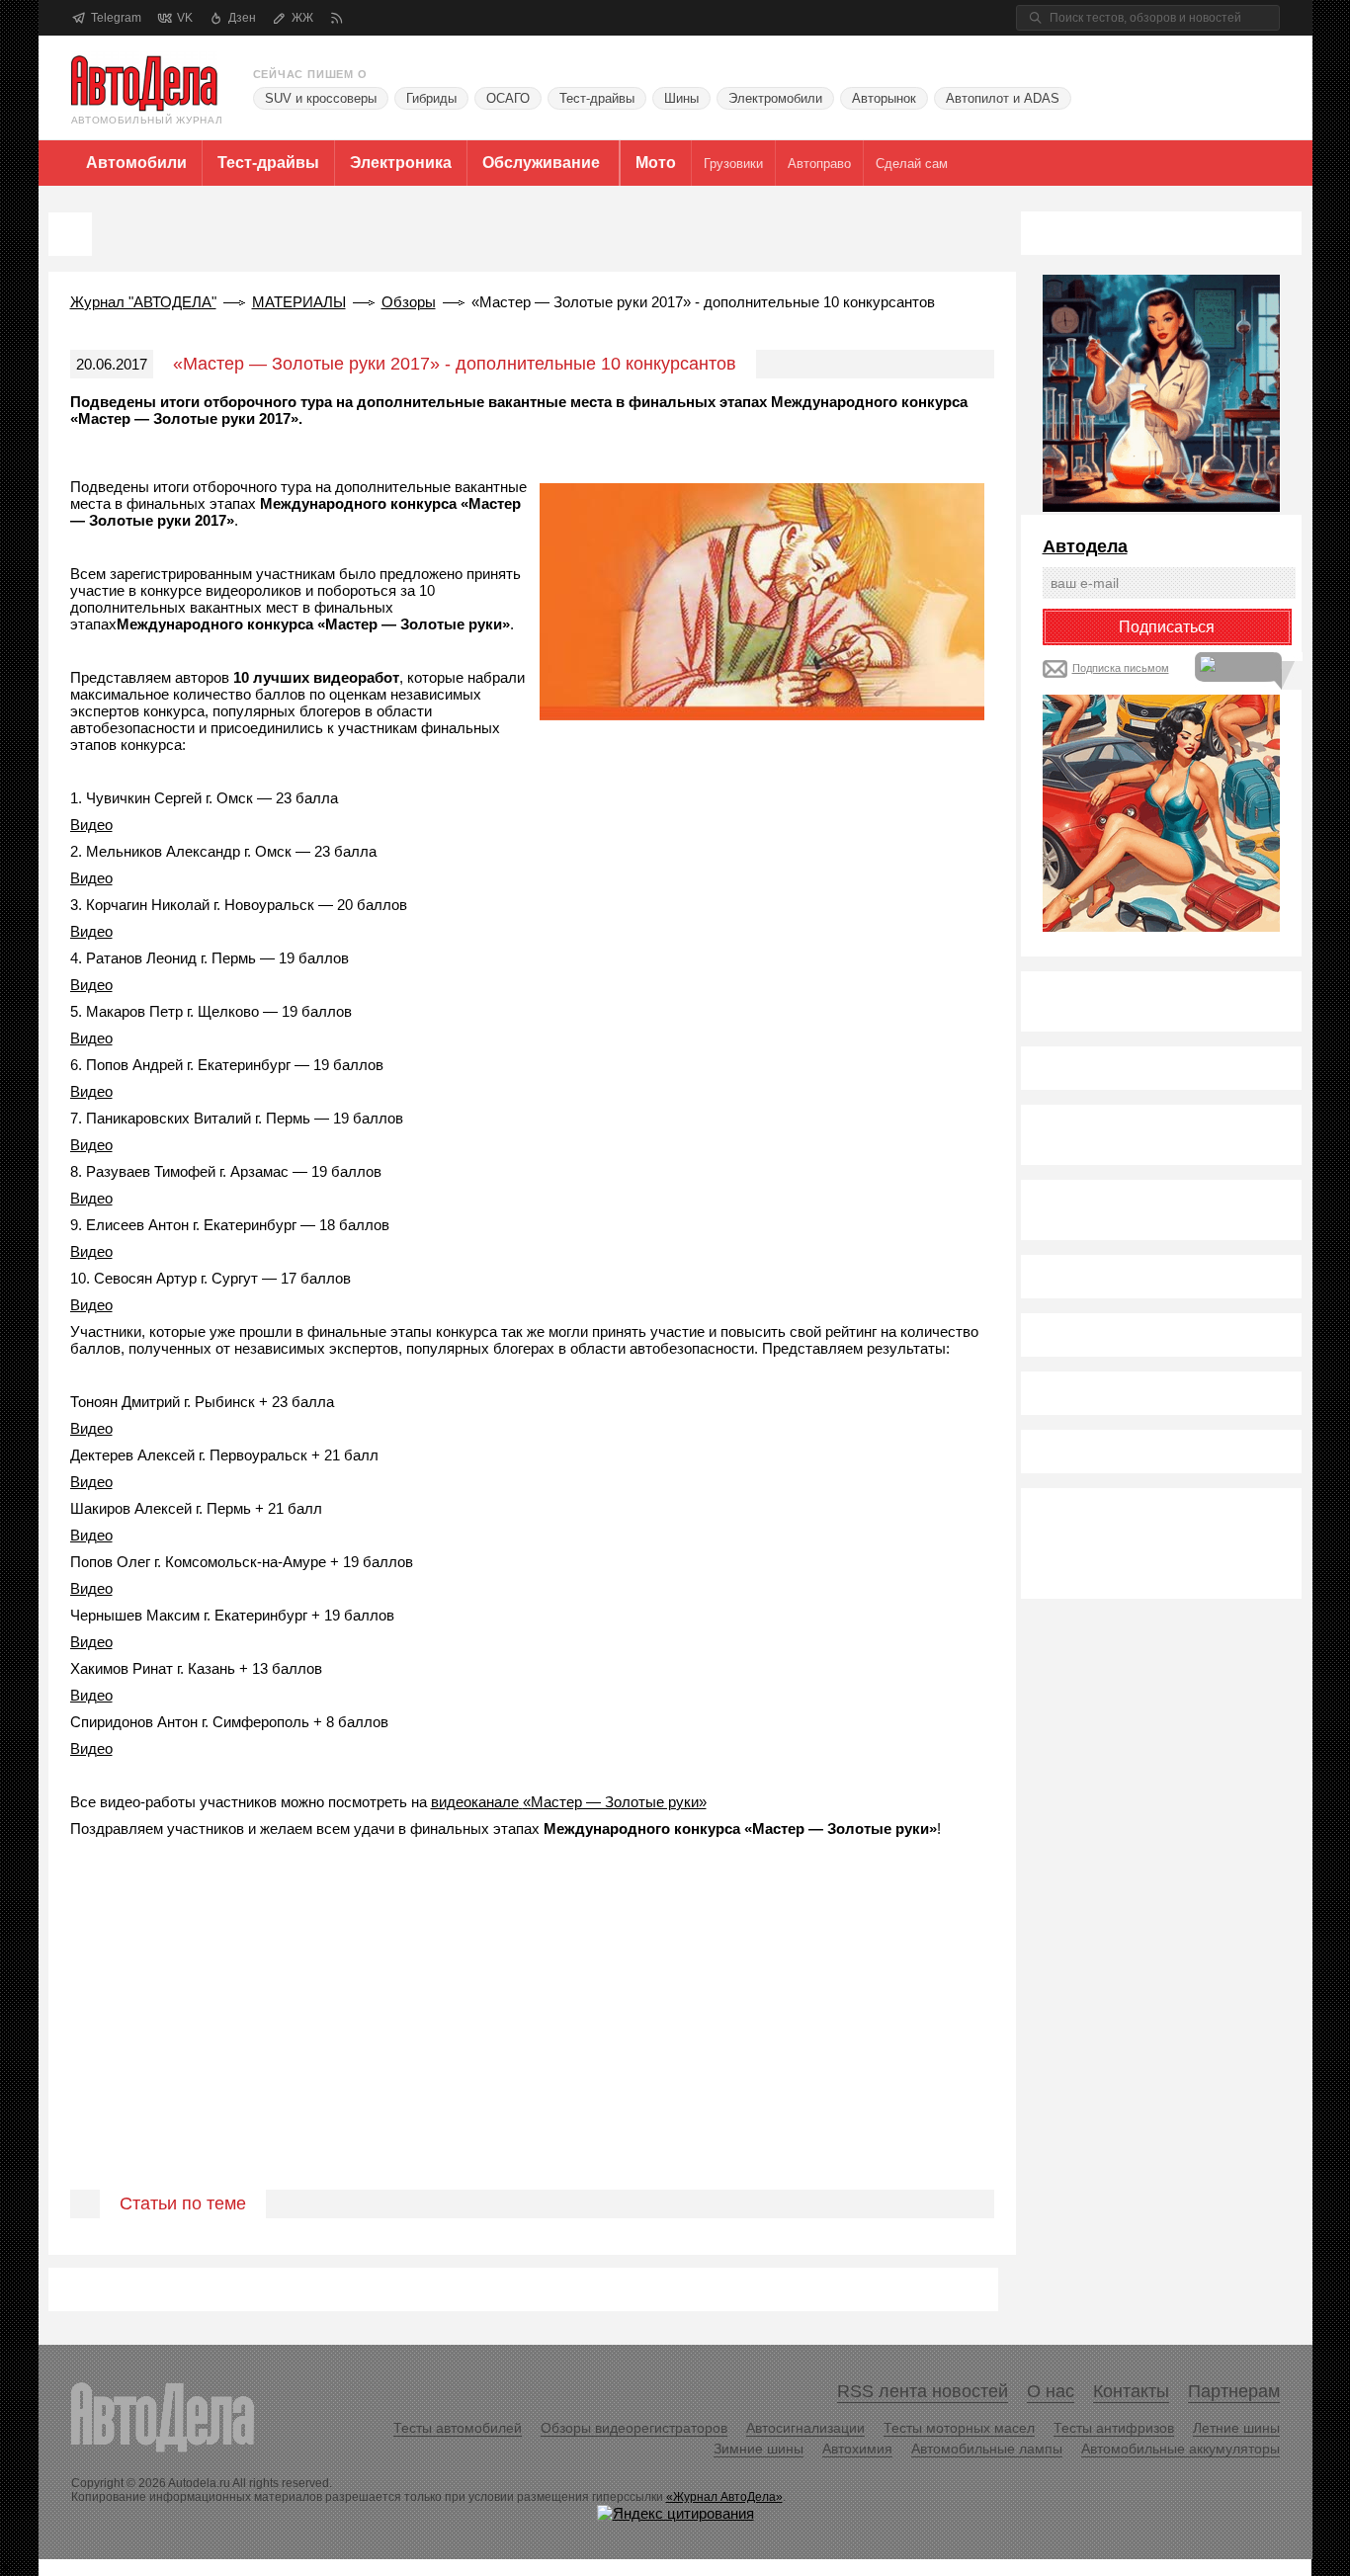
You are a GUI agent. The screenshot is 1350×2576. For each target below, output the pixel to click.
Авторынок (884, 98)
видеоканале (475, 1802)
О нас (1051, 2391)
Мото (656, 163)
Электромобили (775, 98)
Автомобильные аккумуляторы (1181, 2449)
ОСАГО (508, 98)
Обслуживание (541, 163)
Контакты (1131, 2391)
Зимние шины (759, 2449)
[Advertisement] (532, 2036)
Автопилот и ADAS (1003, 98)
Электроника (401, 163)
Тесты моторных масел (959, 2428)
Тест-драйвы (597, 98)
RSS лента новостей (923, 2391)
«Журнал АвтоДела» (724, 2497)
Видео (91, 825)
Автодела (1085, 546)
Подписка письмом (1121, 668)
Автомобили (136, 163)
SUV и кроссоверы (321, 98)
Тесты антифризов (1114, 2428)
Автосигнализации (805, 2428)
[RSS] (337, 18)
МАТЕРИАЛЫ (299, 302)
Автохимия (857, 2449)
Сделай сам (912, 164)
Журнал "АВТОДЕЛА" (143, 302)
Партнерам (1234, 2391)
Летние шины (1236, 2428)
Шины (681, 98)
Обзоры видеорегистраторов (634, 2428)
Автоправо (819, 164)
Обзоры (409, 302)
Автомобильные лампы (987, 2449)
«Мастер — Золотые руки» (615, 1802)
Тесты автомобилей (458, 2428)
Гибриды (431, 98)
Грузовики (733, 164)
